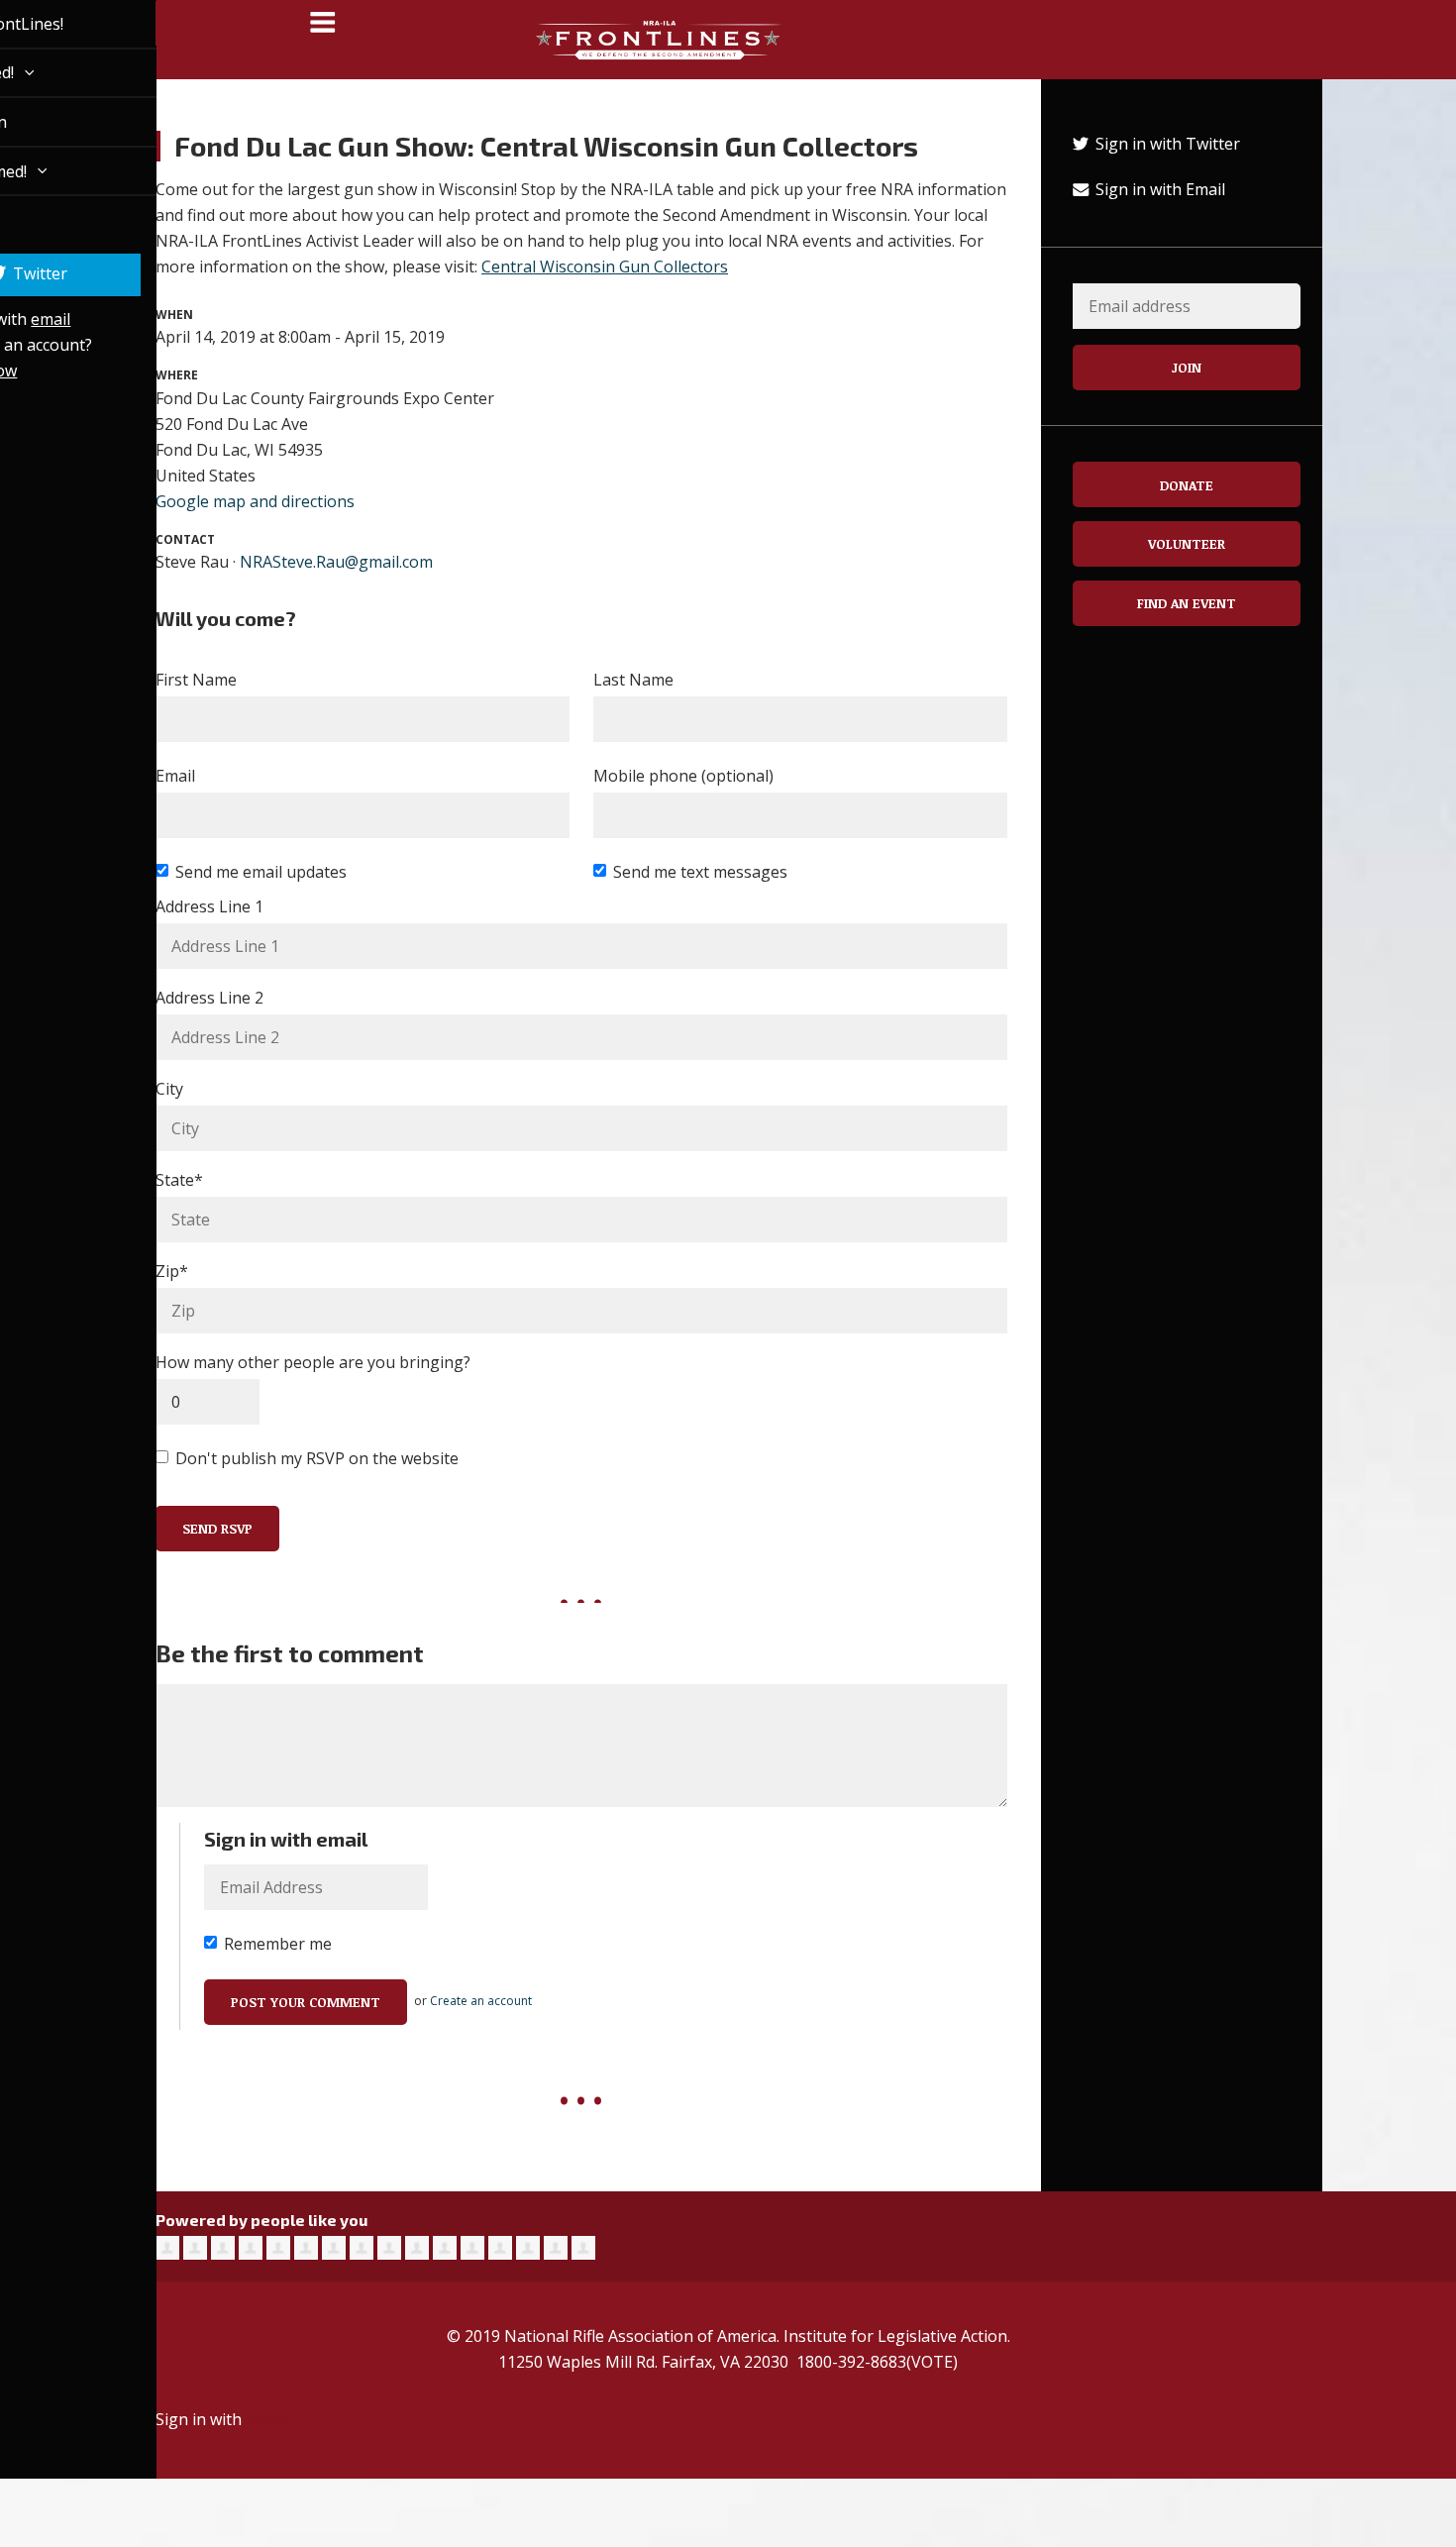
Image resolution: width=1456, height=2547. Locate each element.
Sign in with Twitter (1166, 144)
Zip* (172, 1271)
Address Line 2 (209, 998)
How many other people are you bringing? (313, 1362)
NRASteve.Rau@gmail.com (336, 562)
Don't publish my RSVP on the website (317, 1458)
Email (175, 776)
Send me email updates (261, 872)
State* (179, 1180)
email (28, 319)
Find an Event (1187, 603)
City (169, 1089)
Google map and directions (255, 501)
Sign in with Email (1158, 189)
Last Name (633, 680)
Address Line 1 (209, 906)
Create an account (481, 2001)
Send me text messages (700, 872)
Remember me (278, 1944)
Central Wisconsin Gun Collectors (605, 266)
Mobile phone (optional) (683, 776)
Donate (1187, 485)
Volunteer (1187, 543)
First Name (196, 680)
